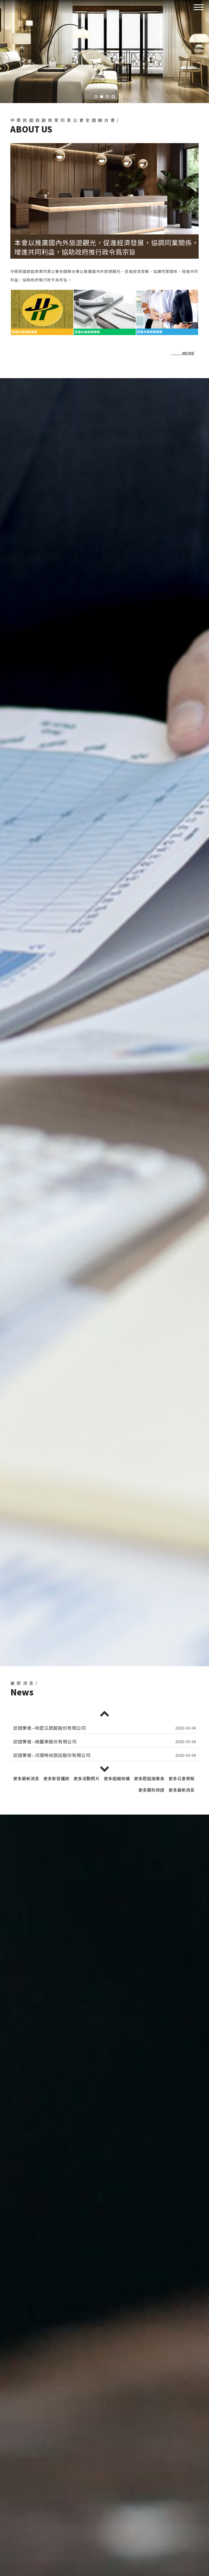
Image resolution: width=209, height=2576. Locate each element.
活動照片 (87, 1778)
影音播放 (56, 1778)
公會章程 (182, 1778)
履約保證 (151, 1790)
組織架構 (117, 1778)
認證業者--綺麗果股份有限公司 (45, 1728)
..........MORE (183, 353)
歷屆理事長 (149, 1778)
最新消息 (26, 1778)
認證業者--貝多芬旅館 (36, 1755)
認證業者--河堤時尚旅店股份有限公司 (52, 1742)
